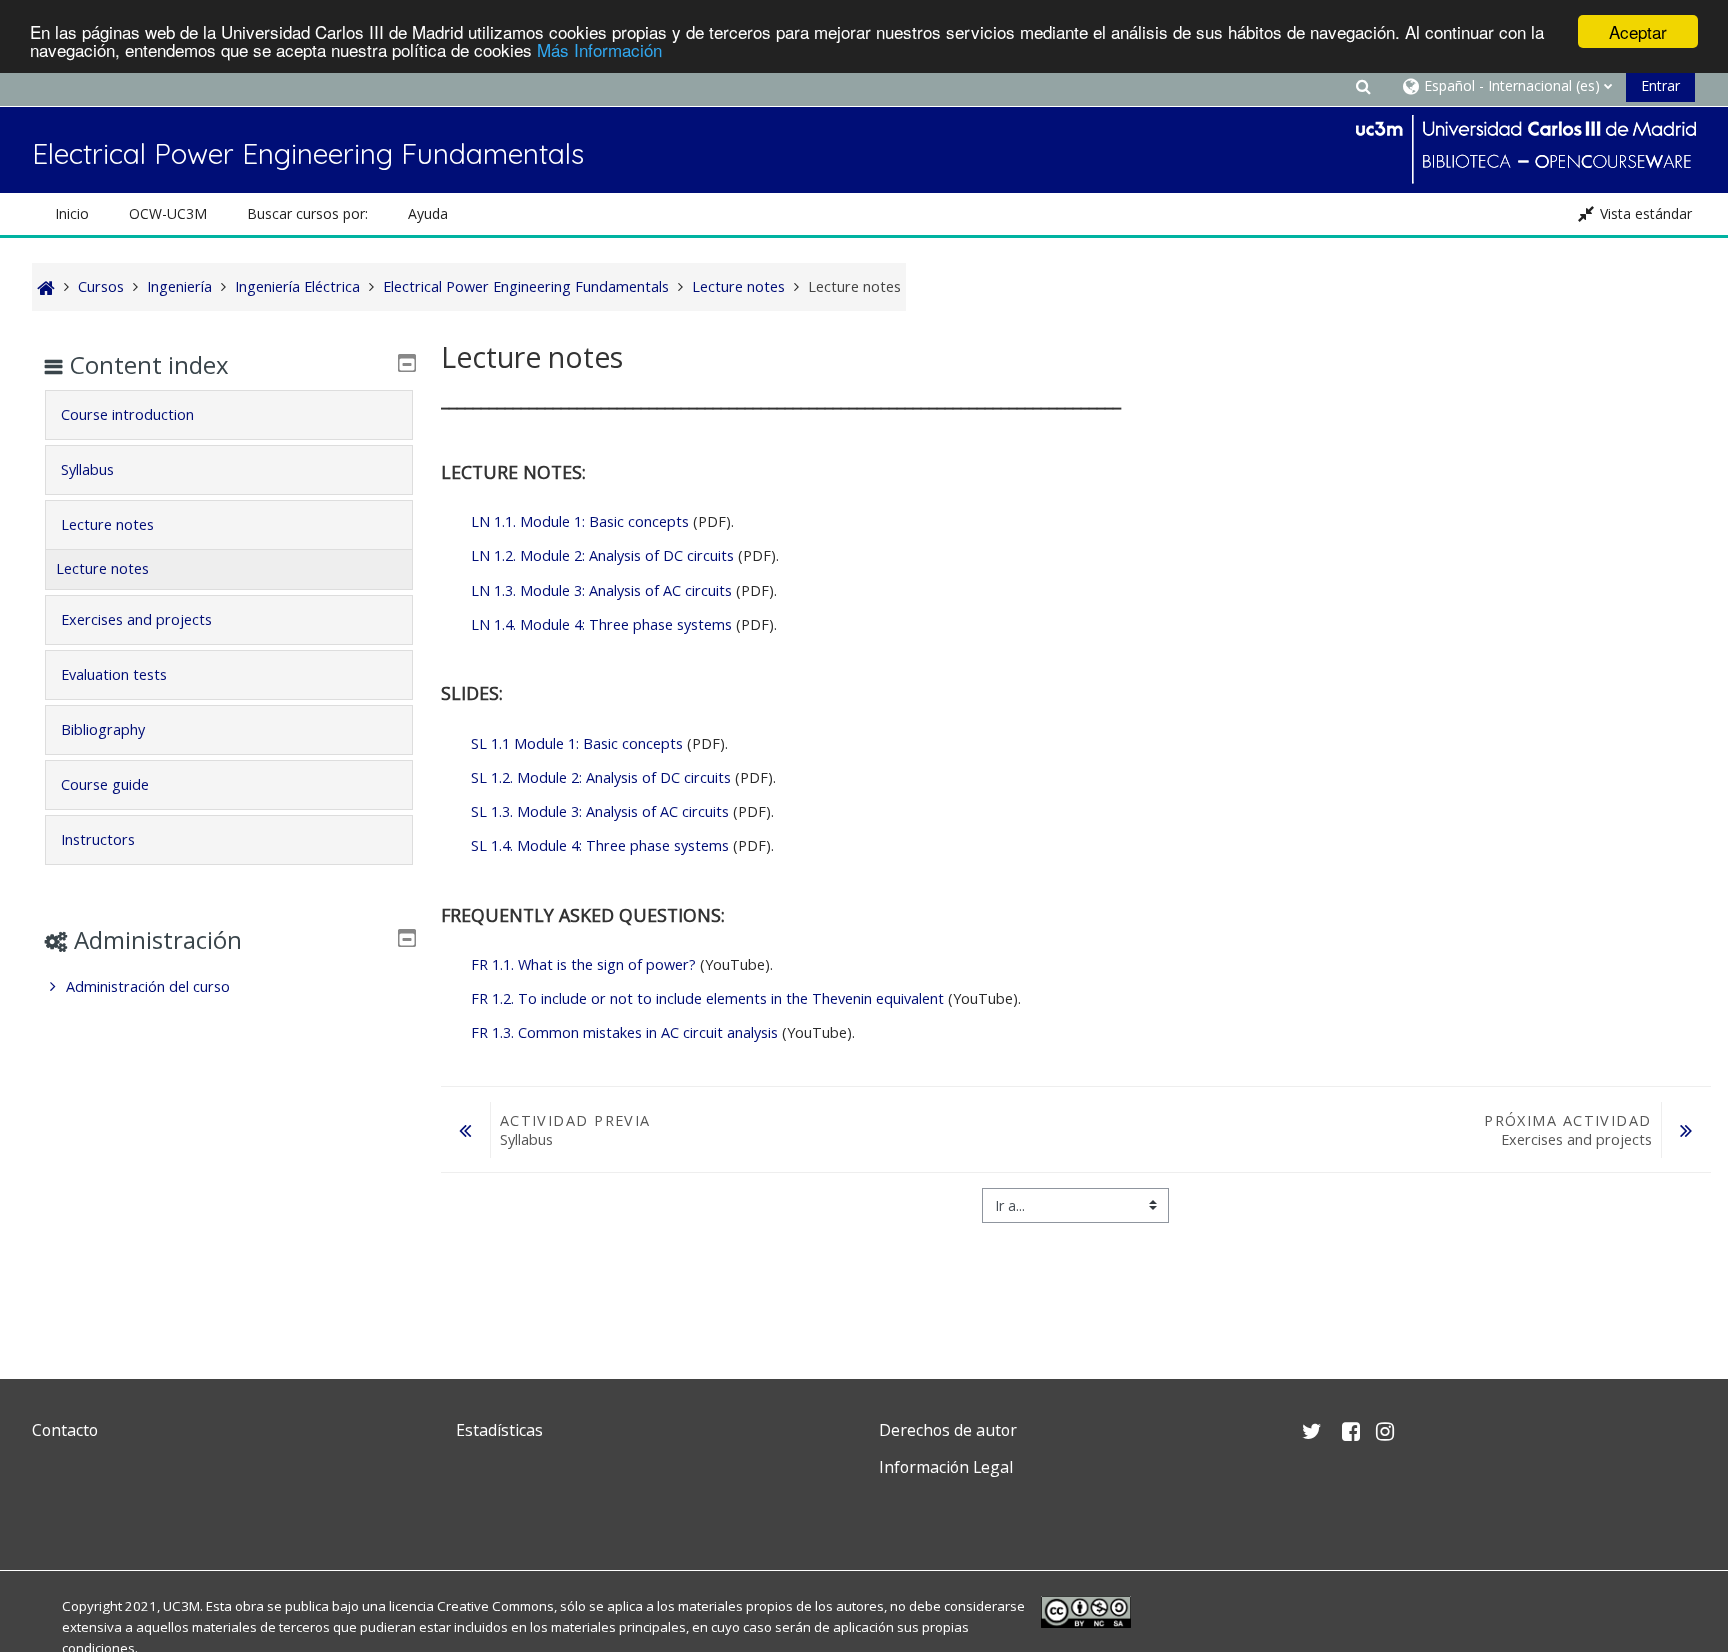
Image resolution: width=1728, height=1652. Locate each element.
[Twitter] (52, 1514)
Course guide (105, 784)
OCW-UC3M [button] (168, 213)
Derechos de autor (948, 1430)
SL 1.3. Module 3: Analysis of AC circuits (600, 811)
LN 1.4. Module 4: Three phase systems (601, 624)
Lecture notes (107, 524)
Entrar (1660, 85)
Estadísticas (499, 1430)
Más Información (599, 49)
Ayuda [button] (428, 213)
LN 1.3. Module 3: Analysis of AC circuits (601, 590)
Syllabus (87, 469)
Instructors (98, 839)
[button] (1364, 85)
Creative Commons (495, 1606)
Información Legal (946, 1467)
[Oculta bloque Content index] (407, 363)
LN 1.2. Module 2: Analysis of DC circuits (602, 555)
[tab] (229, 415)
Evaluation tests (114, 674)
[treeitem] (229, 987)
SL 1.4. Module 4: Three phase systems (600, 845)
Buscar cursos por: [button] (307, 213)
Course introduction (127, 414)
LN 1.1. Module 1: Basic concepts (582, 521)
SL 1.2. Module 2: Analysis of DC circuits (601, 777)
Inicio (72, 213)
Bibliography (103, 729)
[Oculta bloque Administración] (407, 938)
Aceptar (1638, 31)
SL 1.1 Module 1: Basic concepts (577, 743)
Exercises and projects (136, 619)
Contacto (65, 1430)
